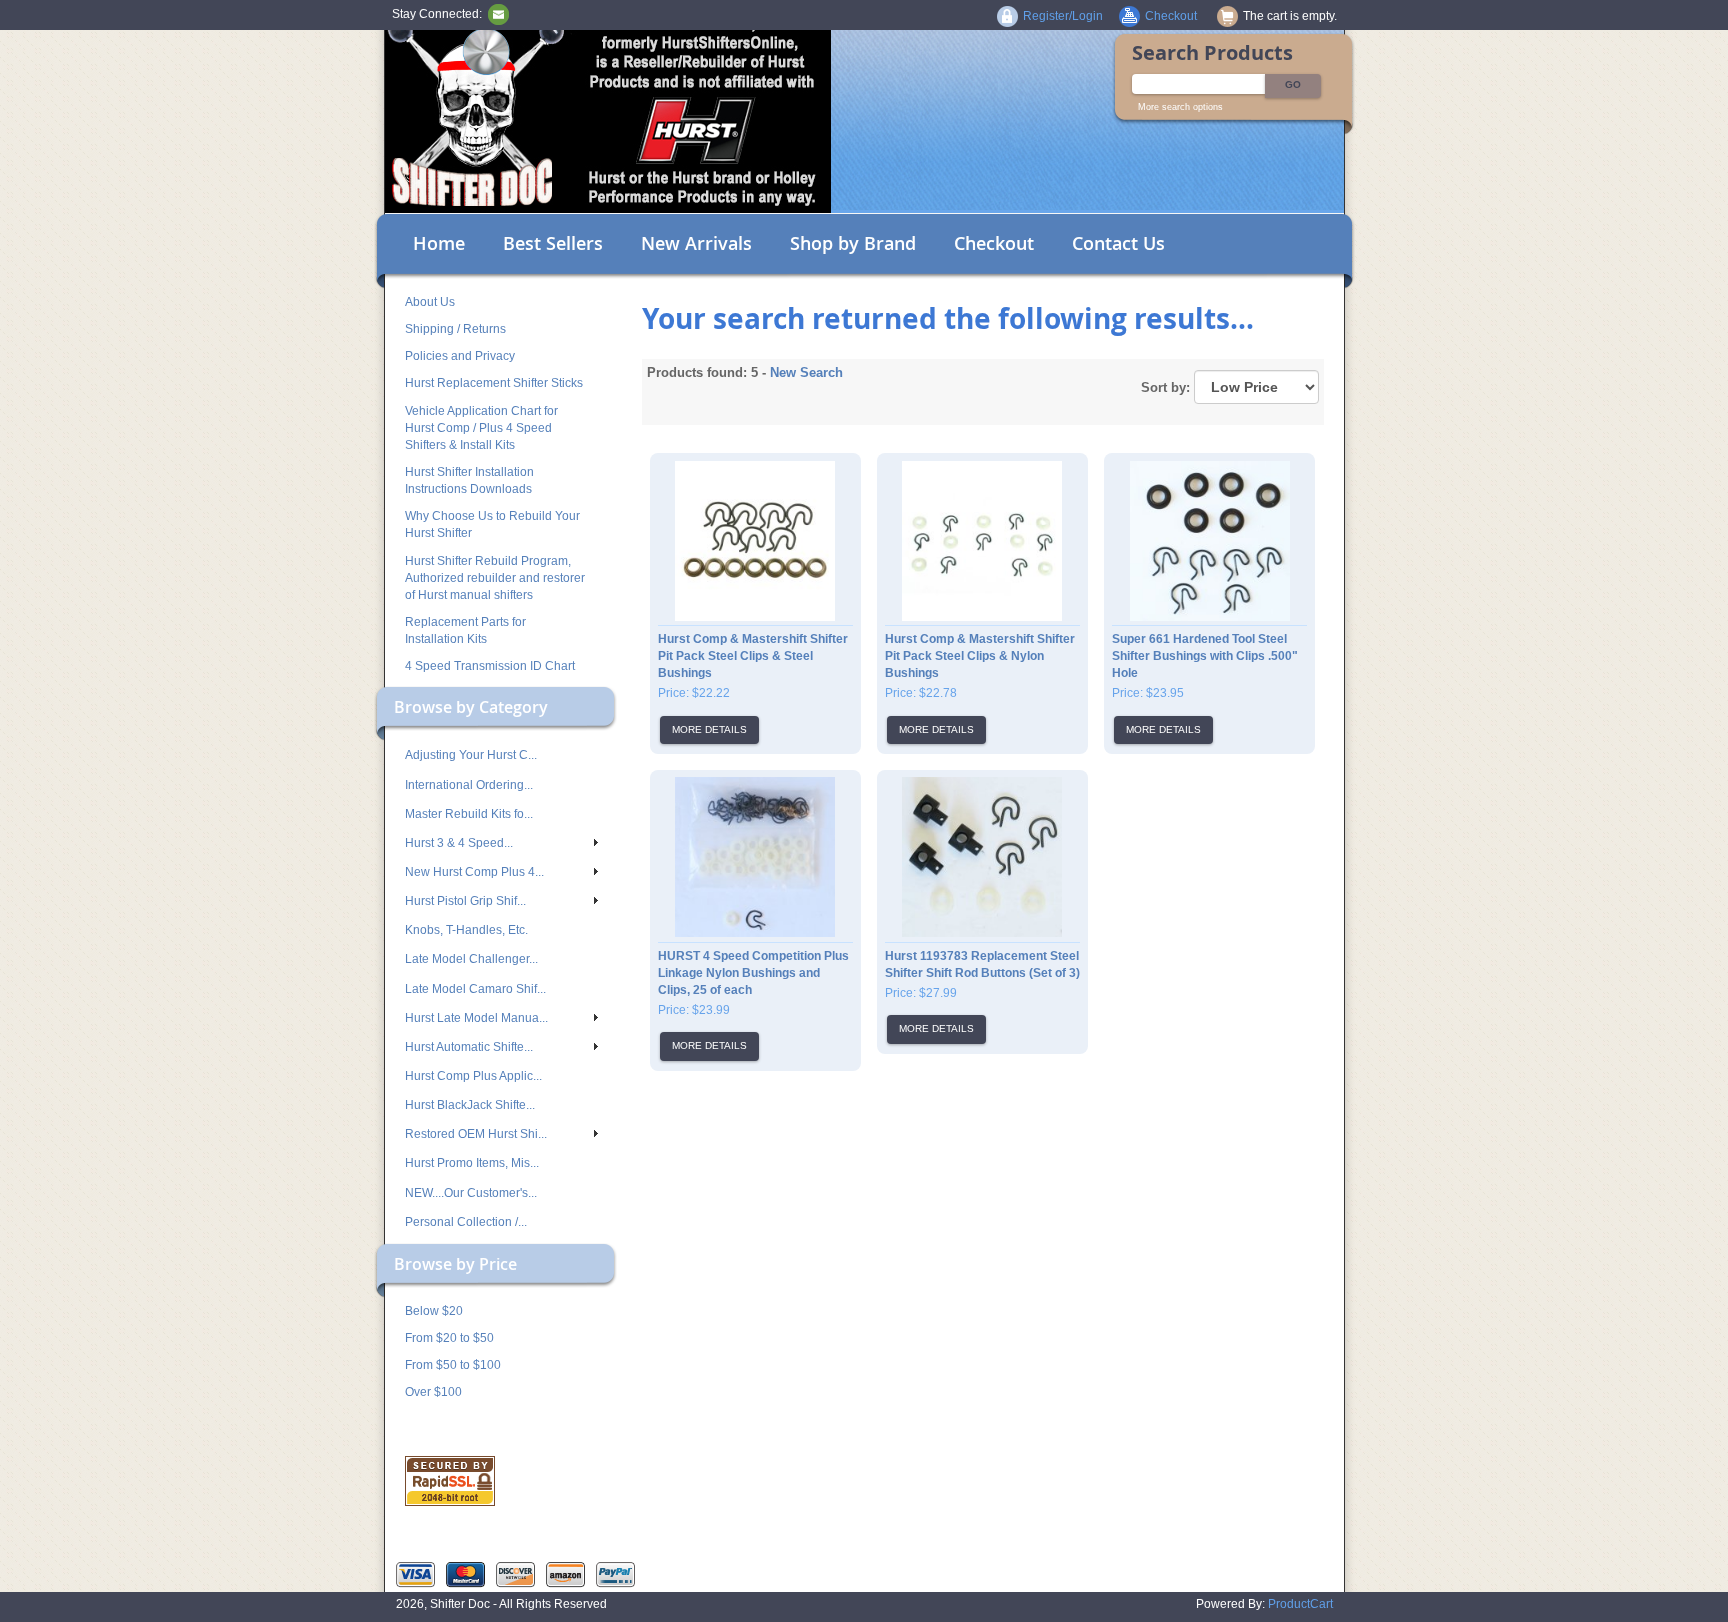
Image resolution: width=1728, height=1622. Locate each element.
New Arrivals (696, 243)
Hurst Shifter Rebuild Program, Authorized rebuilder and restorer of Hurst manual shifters (495, 578)
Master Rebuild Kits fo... (469, 814)
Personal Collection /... (466, 1222)
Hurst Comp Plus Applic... (473, 1076)
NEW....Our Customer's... (471, 1193)
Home (439, 243)
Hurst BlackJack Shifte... (470, 1105)
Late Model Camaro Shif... (475, 989)
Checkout (994, 243)
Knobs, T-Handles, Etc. (466, 930)
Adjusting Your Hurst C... (471, 755)
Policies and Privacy (460, 356)
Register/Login (1063, 16)
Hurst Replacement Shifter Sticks (494, 383)
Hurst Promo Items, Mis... (472, 1163)
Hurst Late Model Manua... (476, 1018)
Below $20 (434, 1311)
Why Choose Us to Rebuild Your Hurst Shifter (492, 524)
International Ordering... (469, 785)
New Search (806, 372)
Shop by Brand (853, 243)
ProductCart (1300, 1604)
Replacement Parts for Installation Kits (465, 630)
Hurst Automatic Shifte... (469, 1047)
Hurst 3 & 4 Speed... (459, 843)
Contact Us (1118, 243)
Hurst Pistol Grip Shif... (465, 901)
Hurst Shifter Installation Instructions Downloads (469, 480)
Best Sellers (553, 243)
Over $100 (433, 1392)
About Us (430, 302)
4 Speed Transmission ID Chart (490, 666)
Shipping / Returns (455, 329)
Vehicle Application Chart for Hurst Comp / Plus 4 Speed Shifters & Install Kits (481, 428)
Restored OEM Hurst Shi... (476, 1134)
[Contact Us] (498, 14)
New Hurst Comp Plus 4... (474, 872)
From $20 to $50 (449, 1338)
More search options (1180, 107)
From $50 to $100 (453, 1365)
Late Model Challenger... (471, 959)
